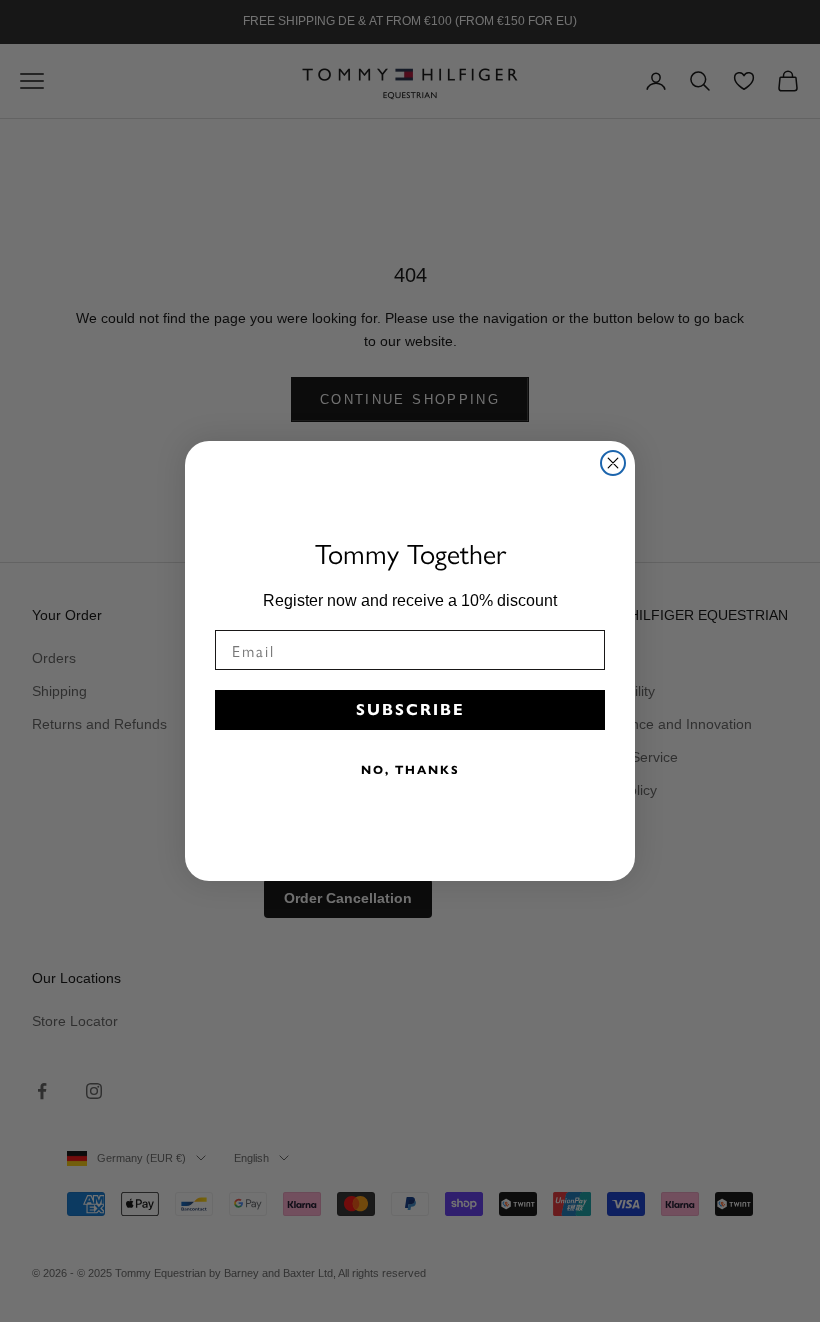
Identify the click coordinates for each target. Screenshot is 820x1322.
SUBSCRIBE (410, 709)
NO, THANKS (410, 769)
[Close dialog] (613, 463)
